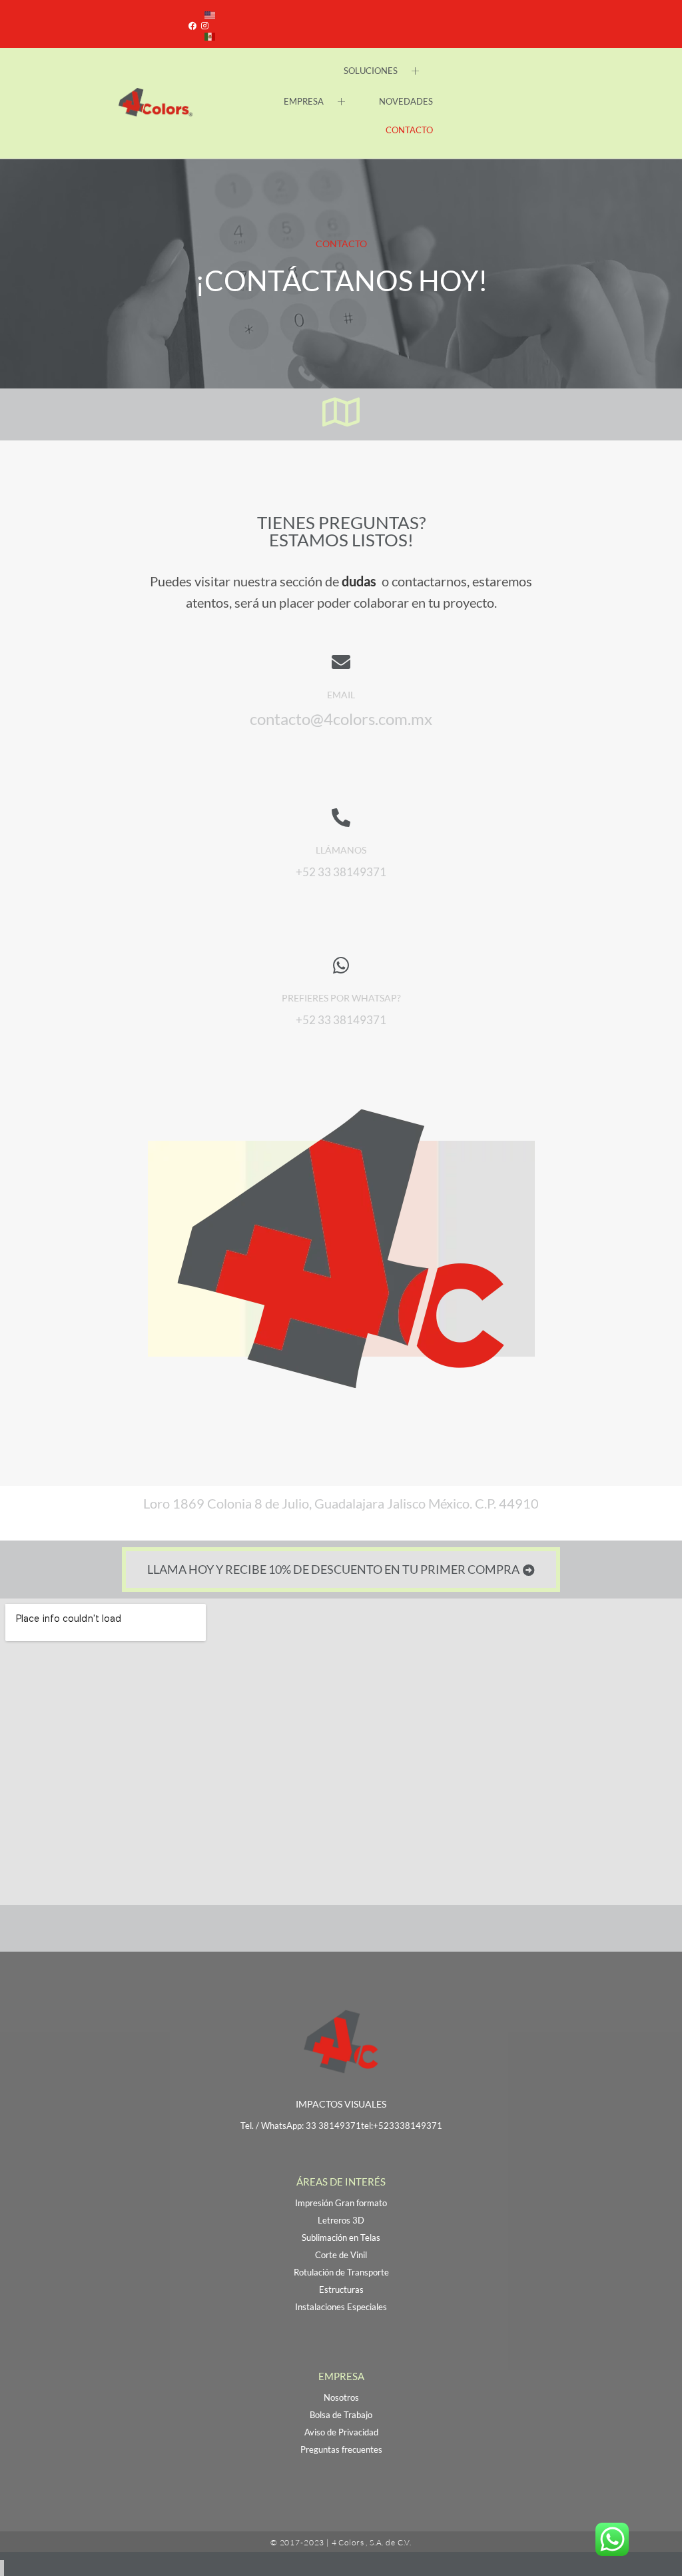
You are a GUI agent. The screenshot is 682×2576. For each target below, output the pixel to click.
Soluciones (371, 71)
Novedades (406, 101)
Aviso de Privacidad (341, 2432)
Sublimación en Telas (341, 2238)
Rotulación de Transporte (341, 2272)
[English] (210, 13)
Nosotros (341, 2397)
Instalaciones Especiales (341, 2307)
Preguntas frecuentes (341, 2449)
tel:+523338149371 (402, 2126)
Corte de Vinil (341, 2255)
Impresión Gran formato (341, 2203)
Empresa (304, 101)
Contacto (409, 130)
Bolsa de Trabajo (341, 2415)
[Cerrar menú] (2, 2568)
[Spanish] (210, 35)
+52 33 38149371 (341, 1020)
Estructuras (341, 2289)
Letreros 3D (341, 2220)
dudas (360, 581)
